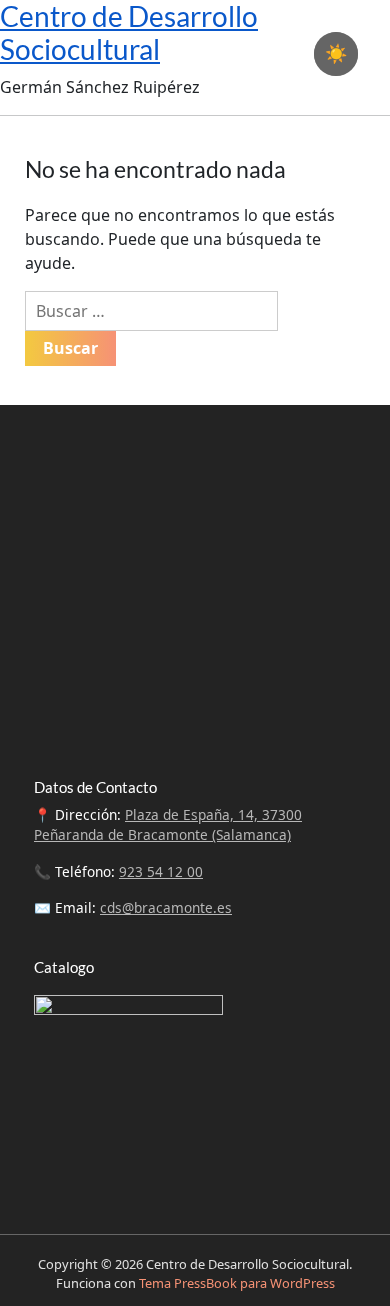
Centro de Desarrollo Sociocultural (129, 33)
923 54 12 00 (161, 871)
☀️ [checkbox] (336, 54)
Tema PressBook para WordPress (237, 1283)
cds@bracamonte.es (166, 907)
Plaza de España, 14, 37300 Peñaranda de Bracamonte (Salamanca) (168, 824)
